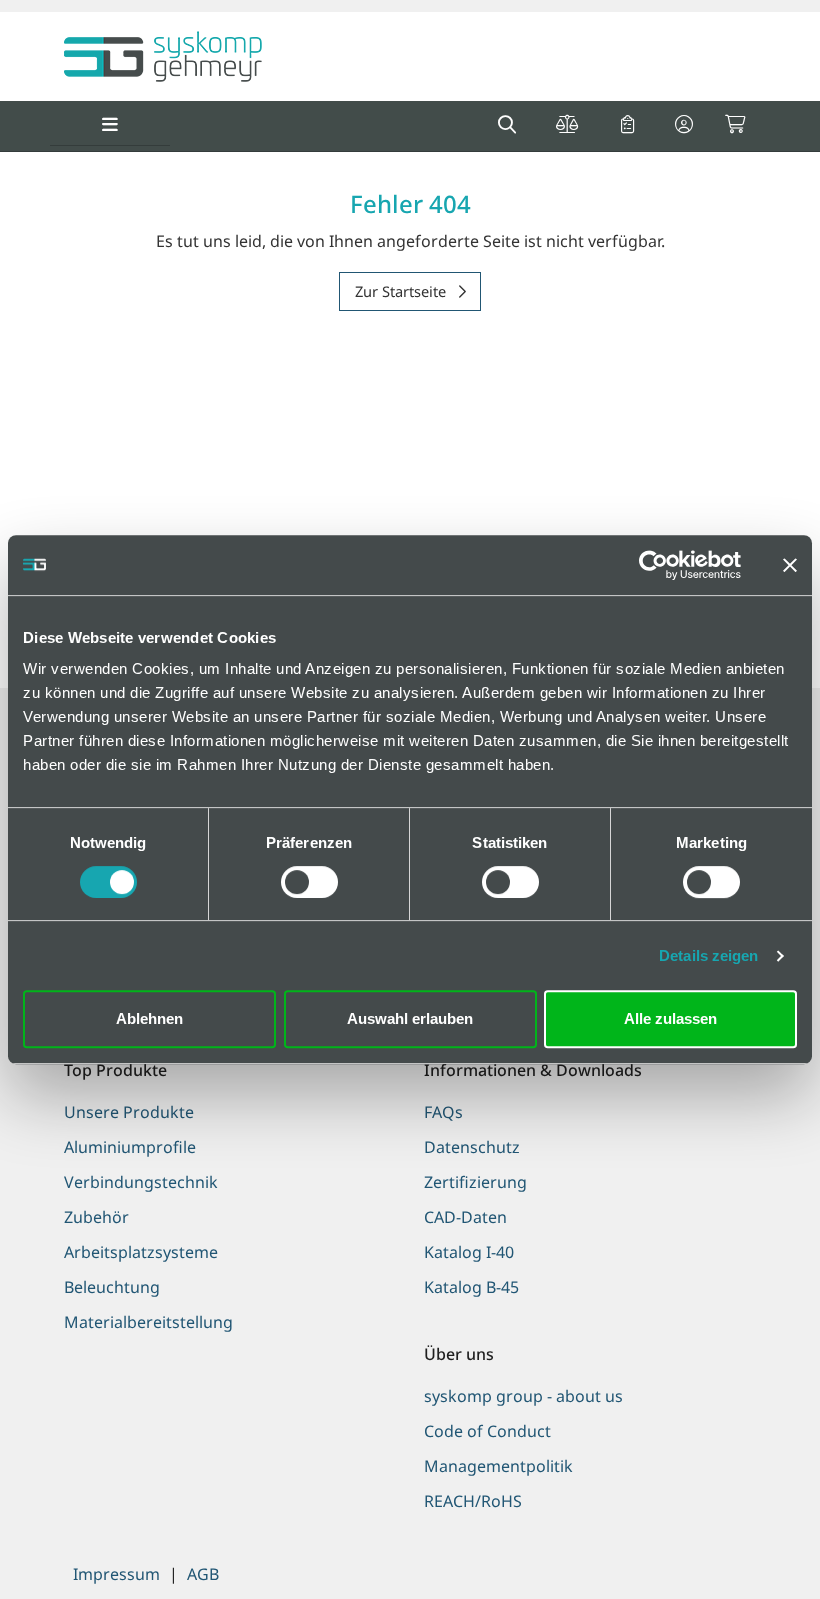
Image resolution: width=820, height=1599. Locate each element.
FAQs (443, 1112)
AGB (203, 1574)
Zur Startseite (402, 291)
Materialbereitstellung (148, 1322)
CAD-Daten (465, 1217)
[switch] (309, 882)
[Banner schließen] (790, 565)
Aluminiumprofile (130, 1147)
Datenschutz (472, 1147)
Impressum (116, 1574)
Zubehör (96, 1217)
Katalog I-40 (469, 1252)
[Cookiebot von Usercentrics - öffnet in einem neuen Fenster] (653, 565)
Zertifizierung (475, 1182)
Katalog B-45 (471, 1287)
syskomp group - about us (523, 1396)
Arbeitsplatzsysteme (141, 1252)
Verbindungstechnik (141, 1182)
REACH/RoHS (473, 1501)
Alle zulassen (670, 1018)
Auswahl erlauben (410, 1018)
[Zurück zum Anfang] (754, 1549)
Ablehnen (149, 1018)
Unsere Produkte (129, 1112)
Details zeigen (708, 955)
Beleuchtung (112, 1287)
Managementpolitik (498, 1466)
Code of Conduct (487, 1431)
